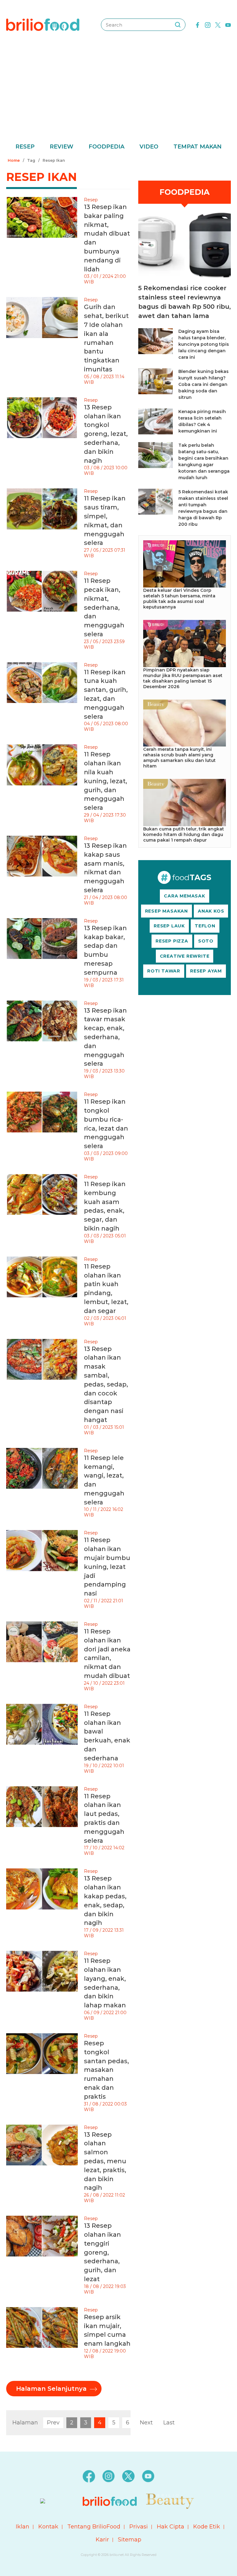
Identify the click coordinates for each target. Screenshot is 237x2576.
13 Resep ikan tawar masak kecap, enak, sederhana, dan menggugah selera (105, 1037)
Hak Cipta (170, 2527)
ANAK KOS (211, 911)
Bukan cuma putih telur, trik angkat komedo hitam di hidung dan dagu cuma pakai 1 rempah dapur (184, 834)
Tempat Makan (197, 147)
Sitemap (130, 2540)
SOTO (206, 941)
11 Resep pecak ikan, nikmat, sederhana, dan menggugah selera (104, 607)
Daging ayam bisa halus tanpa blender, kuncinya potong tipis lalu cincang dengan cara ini (204, 344)
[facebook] (197, 24)
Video (149, 147)
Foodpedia (106, 147)
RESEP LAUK (169, 926)
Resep (25, 147)
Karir (102, 2540)
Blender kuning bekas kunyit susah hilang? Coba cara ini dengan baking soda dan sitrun (204, 384)
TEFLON (205, 926)
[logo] (43, 24)
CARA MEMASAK (185, 896)
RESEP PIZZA (172, 941)
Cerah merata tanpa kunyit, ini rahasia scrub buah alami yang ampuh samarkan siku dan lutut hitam (179, 758)
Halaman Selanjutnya (51, 2389)
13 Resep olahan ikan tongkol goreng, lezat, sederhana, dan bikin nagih (106, 434)
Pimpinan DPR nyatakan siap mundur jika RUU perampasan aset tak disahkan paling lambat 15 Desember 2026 (183, 678)
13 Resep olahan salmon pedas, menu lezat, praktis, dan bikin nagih (105, 2161)
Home (14, 160)
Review (62, 147)
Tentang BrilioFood (94, 2527)
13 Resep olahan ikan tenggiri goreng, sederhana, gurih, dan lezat (102, 2252)
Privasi (139, 2527)
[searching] (178, 25)
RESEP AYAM (206, 971)
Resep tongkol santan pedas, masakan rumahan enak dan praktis (106, 2070)
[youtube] (228, 24)
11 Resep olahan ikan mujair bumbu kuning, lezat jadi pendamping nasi (107, 1567)
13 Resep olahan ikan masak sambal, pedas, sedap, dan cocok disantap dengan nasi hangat (106, 1384)
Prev (53, 2423)
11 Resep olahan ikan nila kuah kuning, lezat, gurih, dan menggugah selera (106, 781)
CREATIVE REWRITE (185, 956)
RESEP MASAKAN (166, 911)
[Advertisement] (118, 96)
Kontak (48, 2527)
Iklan (23, 2527)
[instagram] (208, 24)
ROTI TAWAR (164, 971)
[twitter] (218, 24)
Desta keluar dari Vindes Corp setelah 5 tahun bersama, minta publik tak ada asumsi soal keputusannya (179, 599)
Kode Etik (207, 2527)
